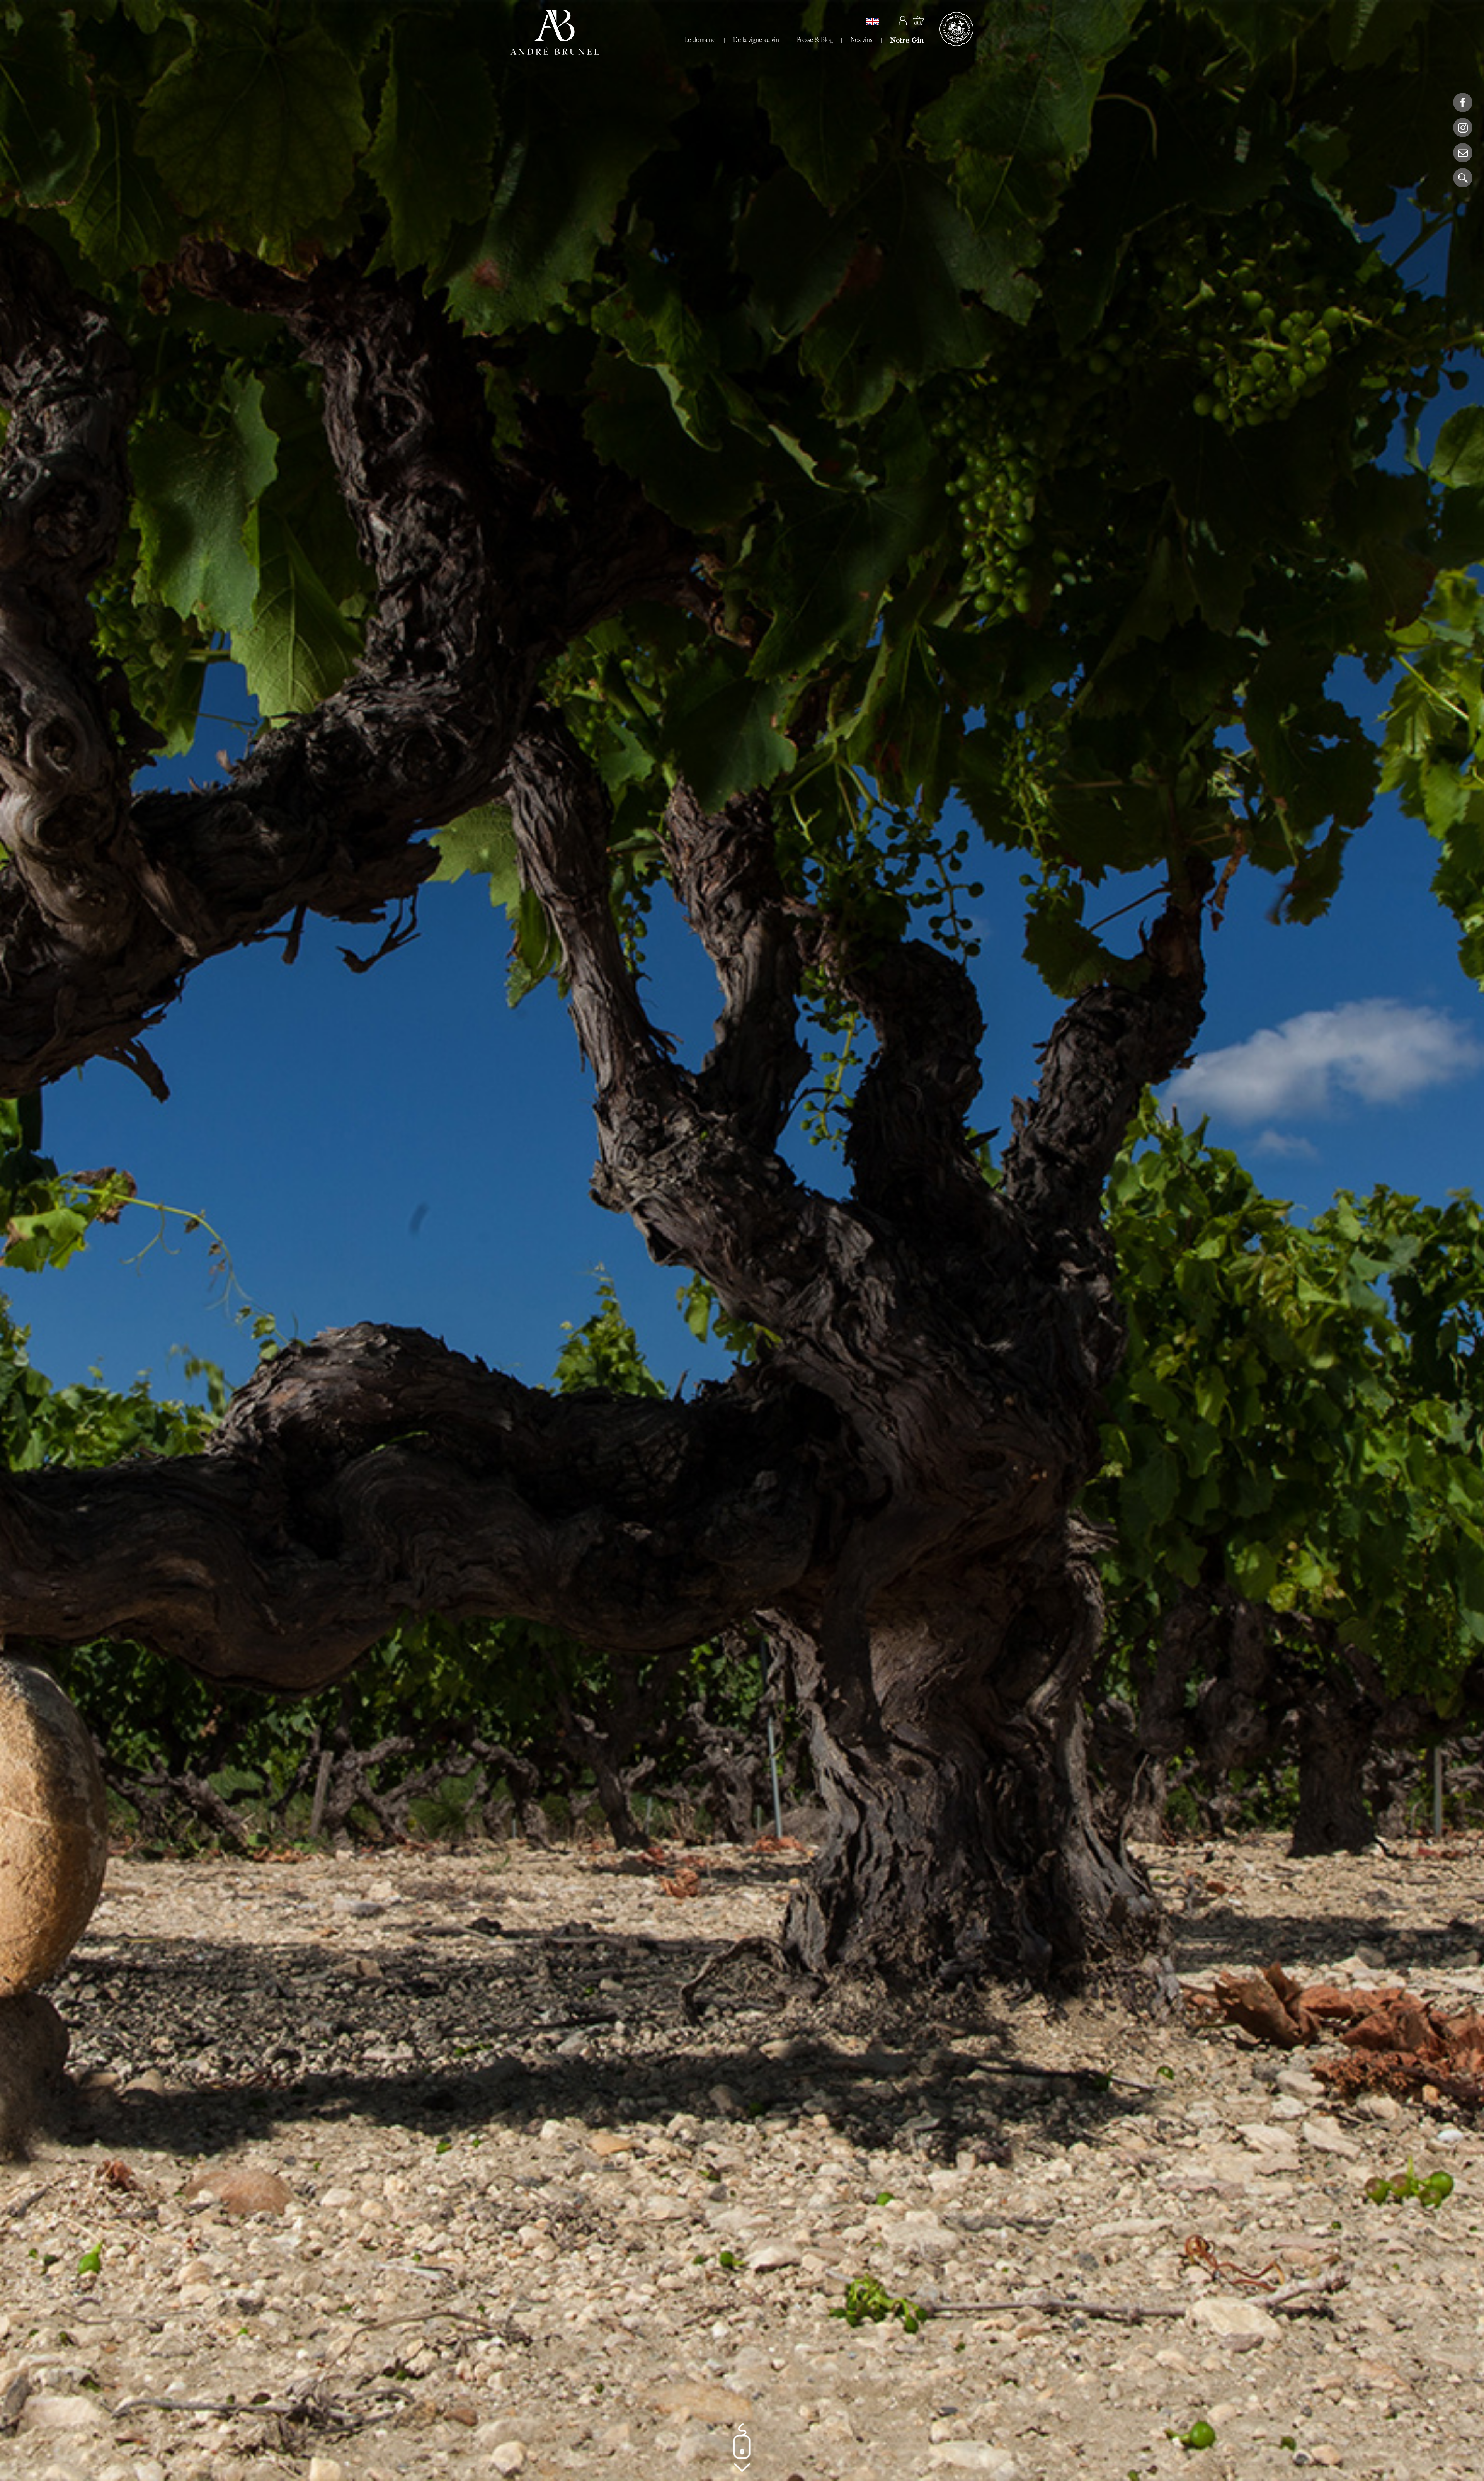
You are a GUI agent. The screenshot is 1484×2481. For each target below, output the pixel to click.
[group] (742, 1240)
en (873, 22)
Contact (1463, 153)
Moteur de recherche (1463, 178)
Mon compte (903, 20)
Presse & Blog (815, 40)
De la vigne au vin (756, 40)
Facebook (1463, 102)
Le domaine (700, 40)
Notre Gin (907, 40)
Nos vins (861, 40)
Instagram (1463, 128)
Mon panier (918, 20)
